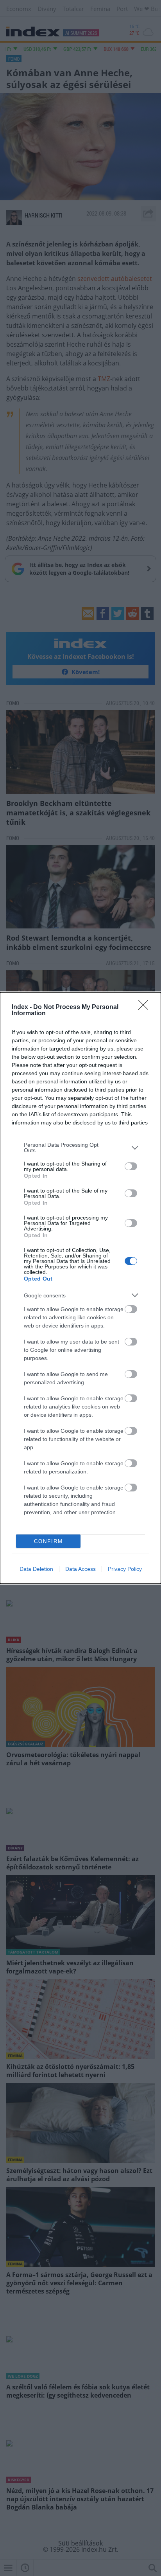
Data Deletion (36, 1569)
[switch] (131, 1166)
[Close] (146, 1007)
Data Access (80, 1569)
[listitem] (80, 1148)
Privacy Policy (125, 1569)
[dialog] (80, 1288)
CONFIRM (48, 1541)
